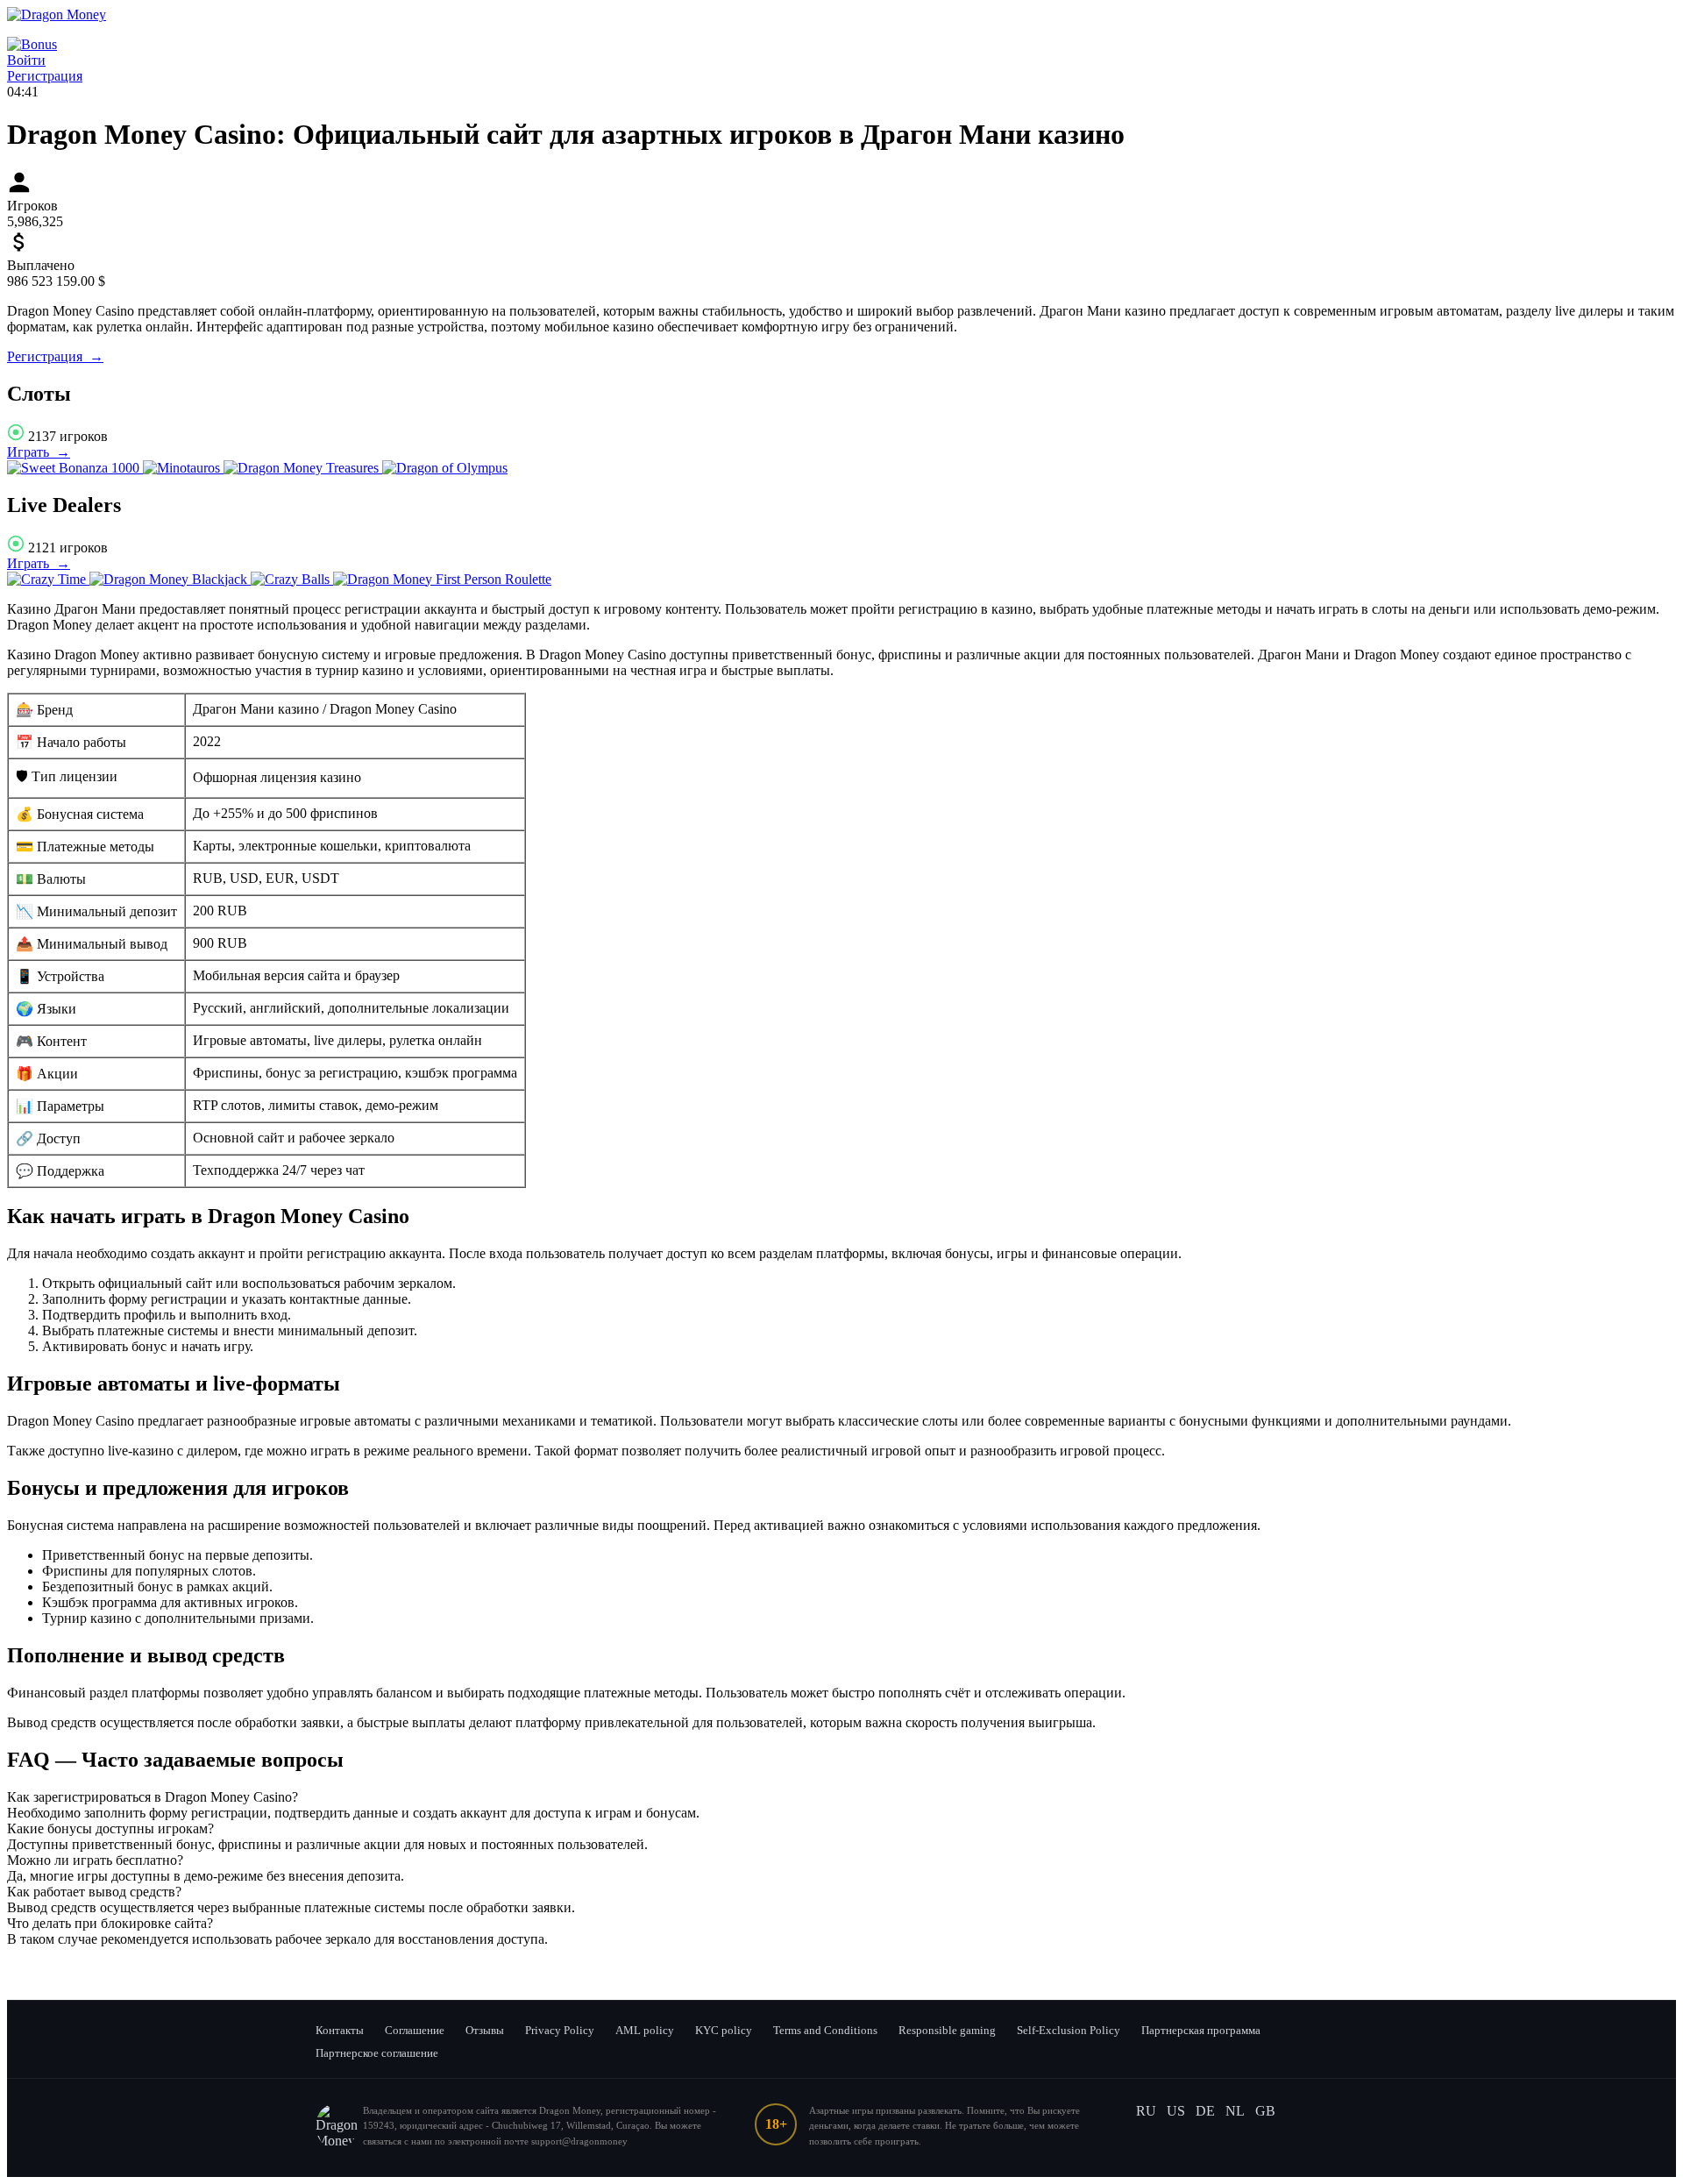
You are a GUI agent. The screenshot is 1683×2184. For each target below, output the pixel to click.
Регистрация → (55, 356)
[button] (841, 1797)
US (1176, 2111)
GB (1265, 2111)
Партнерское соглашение (377, 2053)
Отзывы (485, 2030)
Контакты (340, 2030)
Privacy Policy (560, 2030)
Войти (26, 60)
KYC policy (724, 2030)
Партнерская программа (1201, 2030)
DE (1205, 2111)
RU (1146, 2111)
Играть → (39, 452)
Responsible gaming (947, 2030)
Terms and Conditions (825, 2030)
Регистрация (45, 76)
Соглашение (415, 2030)
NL (1235, 2111)
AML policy (645, 2030)
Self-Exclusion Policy (1069, 2030)
